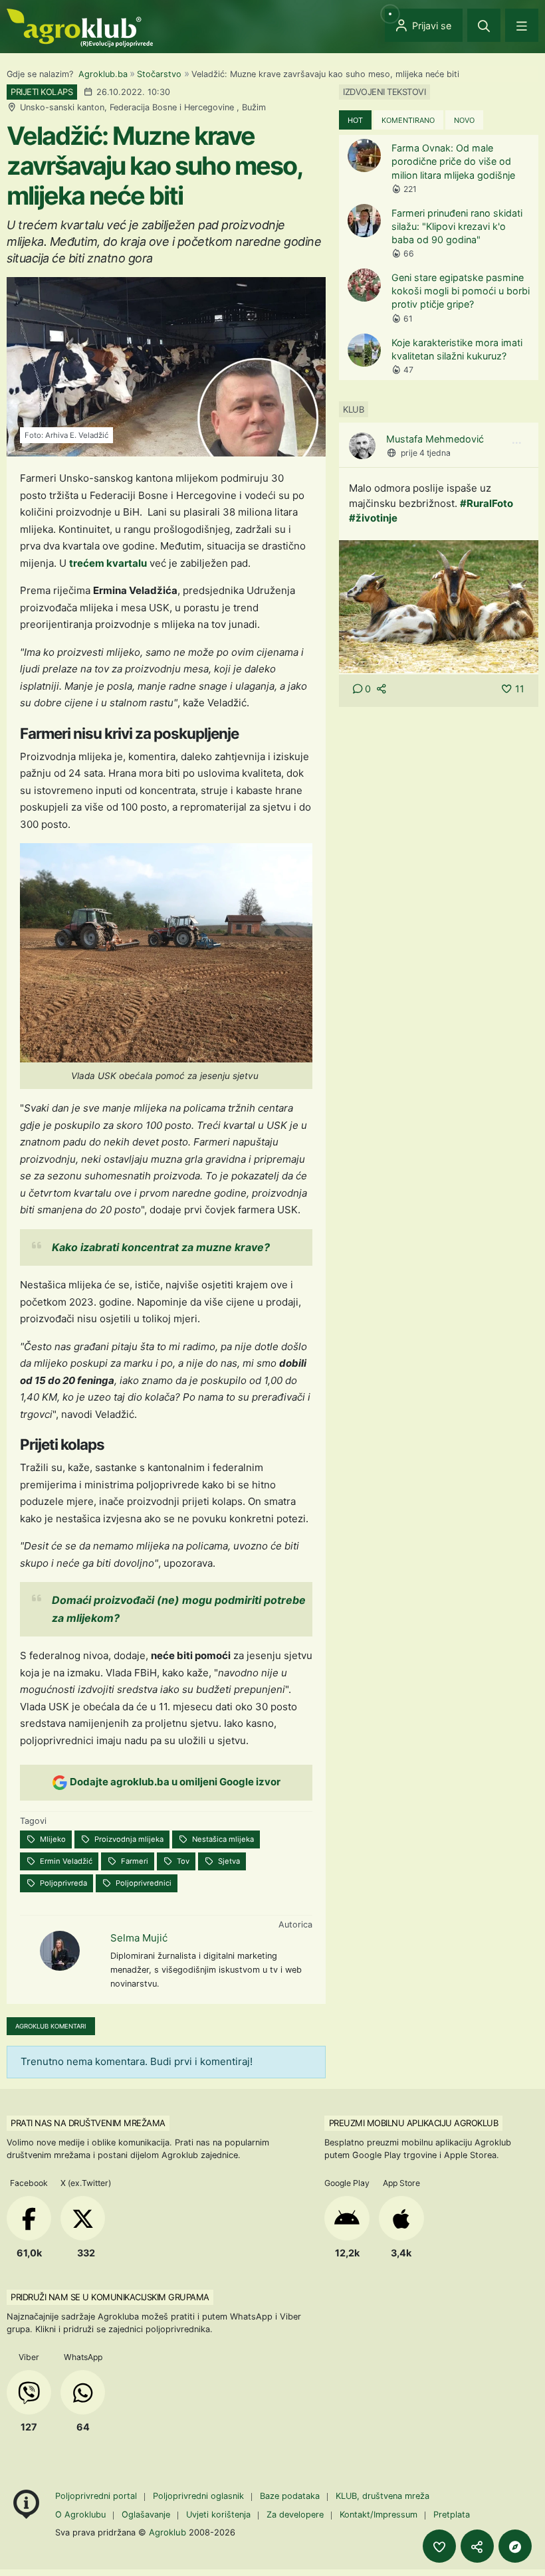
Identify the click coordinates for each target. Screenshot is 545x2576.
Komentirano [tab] (408, 120)
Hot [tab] (355, 120)
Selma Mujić (139, 1938)
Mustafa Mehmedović (435, 439)
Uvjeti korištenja (218, 2515)
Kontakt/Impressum (379, 2515)
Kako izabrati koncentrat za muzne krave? (161, 1247)
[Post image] (439, 606)
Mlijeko (52, 1839)
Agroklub (167, 2532)
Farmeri (134, 1861)
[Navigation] (522, 25)
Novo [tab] (464, 120)
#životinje (373, 518)
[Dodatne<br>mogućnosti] (515, 2546)
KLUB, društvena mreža (382, 2496)
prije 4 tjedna (426, 453)
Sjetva (228, 1861)
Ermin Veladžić (65, 1861)
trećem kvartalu (108, 563)
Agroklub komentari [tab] (51, 2026)
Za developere (295, 2515)
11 (520, 689)
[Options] (516, 443)
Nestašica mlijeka (222, 1839)
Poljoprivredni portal (97, 2496)
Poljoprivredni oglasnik (200, 2496)
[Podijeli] (477, 2546)
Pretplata (452, 2515)
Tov (182, 1861)
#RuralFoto (487, 503)
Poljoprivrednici (143, 1883)
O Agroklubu (80, 2515)
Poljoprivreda (62, 1883)
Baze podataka (291, 2496)
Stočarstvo (159, 74)
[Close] (484, 25)
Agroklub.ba (103, 74)
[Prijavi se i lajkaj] (439, 2546)
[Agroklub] (80, 27)
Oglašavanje (146, 2515)
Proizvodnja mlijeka (128, 1839)
